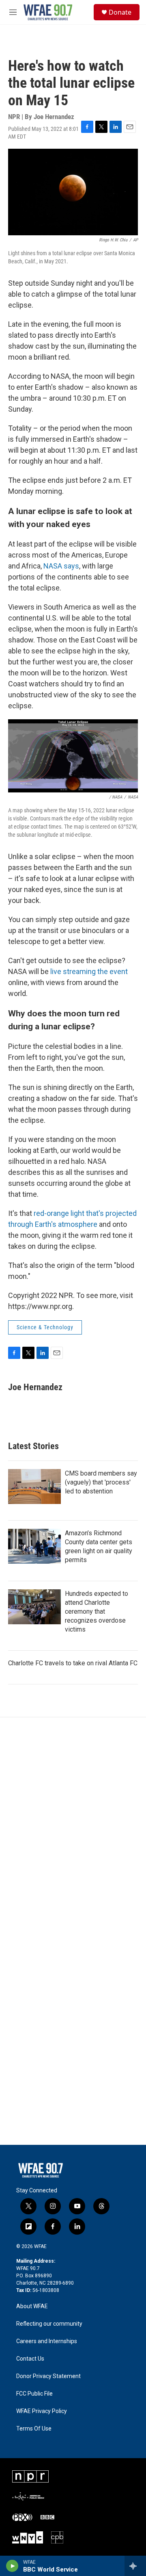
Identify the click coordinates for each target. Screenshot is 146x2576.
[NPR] (30, 2476)
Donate (120, 12)
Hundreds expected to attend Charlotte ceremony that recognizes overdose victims (97, 1611)
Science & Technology (45, 1327)
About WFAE (32, 2306)
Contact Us (30, 2359)
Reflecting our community (49, 2324)
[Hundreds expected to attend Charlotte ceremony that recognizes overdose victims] (34, 1607)
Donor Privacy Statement (48, 2376)
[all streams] (135, 2566)
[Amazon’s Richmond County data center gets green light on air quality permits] (34, 1546)
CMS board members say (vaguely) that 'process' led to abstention (101, 1482)
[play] (12, 2566)
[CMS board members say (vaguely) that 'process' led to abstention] (34, 1487)
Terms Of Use (34, 2429)
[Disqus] (73, 1827)
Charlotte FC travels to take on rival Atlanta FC (73, 1663)
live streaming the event (89, 971)
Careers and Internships (47, 2341)
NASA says (61, 566)
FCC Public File (34, 2394)
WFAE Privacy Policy (42, 2411)
